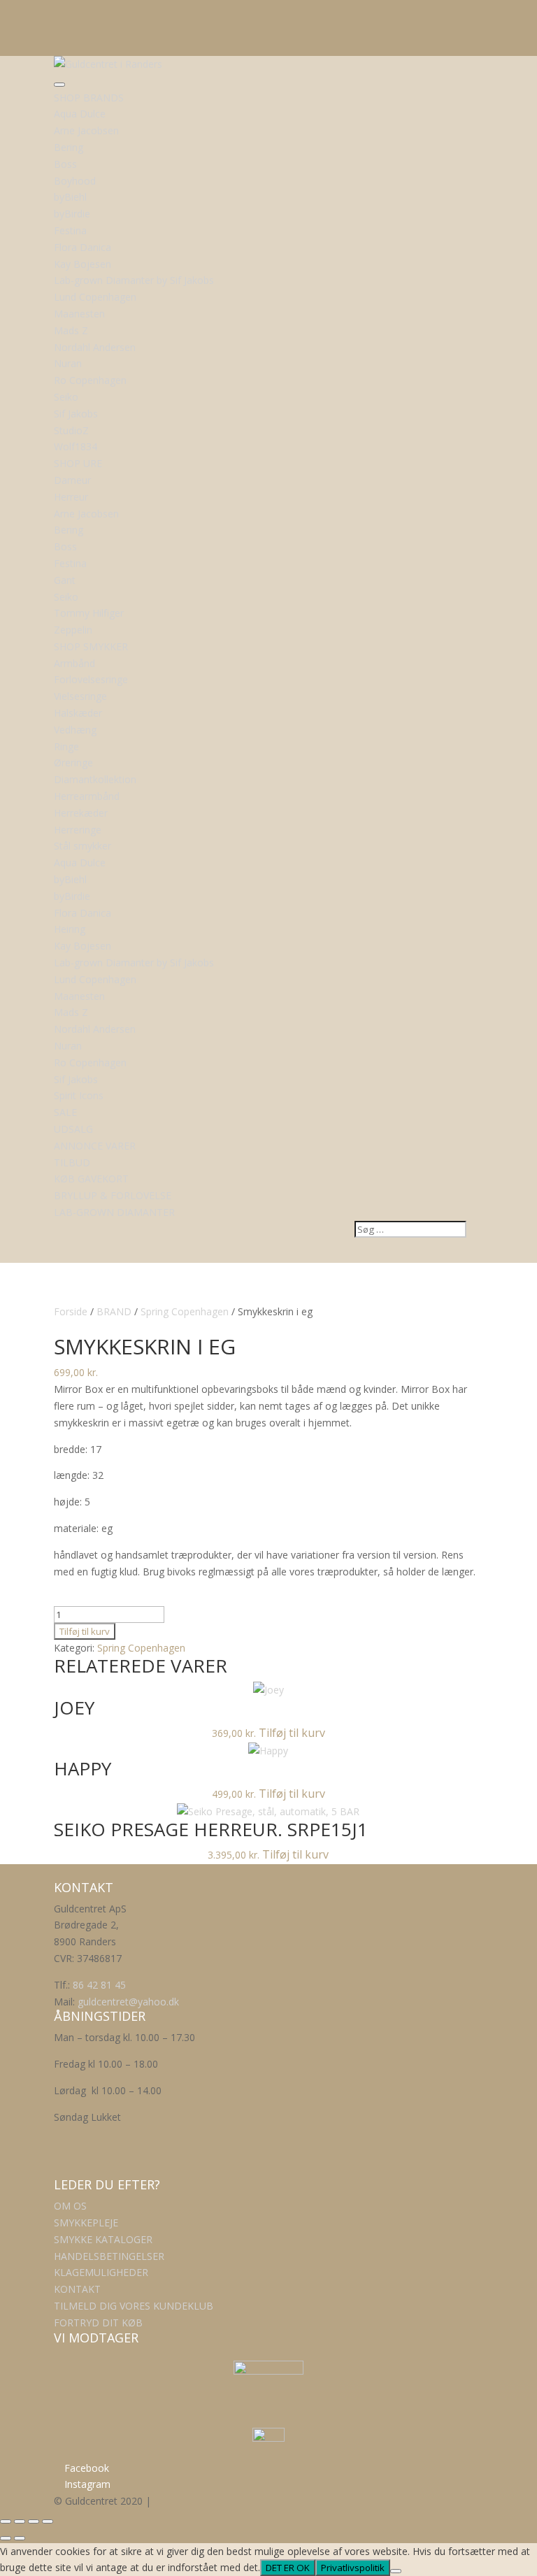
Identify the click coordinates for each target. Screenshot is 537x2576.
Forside (71, 1311)
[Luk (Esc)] (48, 2521)
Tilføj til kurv (85, 1631)
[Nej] (396, 2571)
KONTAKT (77, 2289)
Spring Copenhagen (185, 1311)
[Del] (34, 2521)
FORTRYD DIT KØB (98, 2323)
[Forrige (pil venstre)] (6, 2538)
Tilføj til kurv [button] (292, 1733)
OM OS (70, 2206)
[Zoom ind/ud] (6, 2521)
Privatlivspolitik (353, 2568)
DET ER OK (288, 2568)
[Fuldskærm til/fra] (20, 2521)
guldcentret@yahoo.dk (128, 2002)
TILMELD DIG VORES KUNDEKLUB (134, 2306)
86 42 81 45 (99, 1985)
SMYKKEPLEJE (86, 2223)
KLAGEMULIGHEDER (101, 2272)
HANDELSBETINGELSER (109, 2256)
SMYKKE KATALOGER (103, 2239)
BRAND (114, 1311)
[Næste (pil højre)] (20, 2538)
